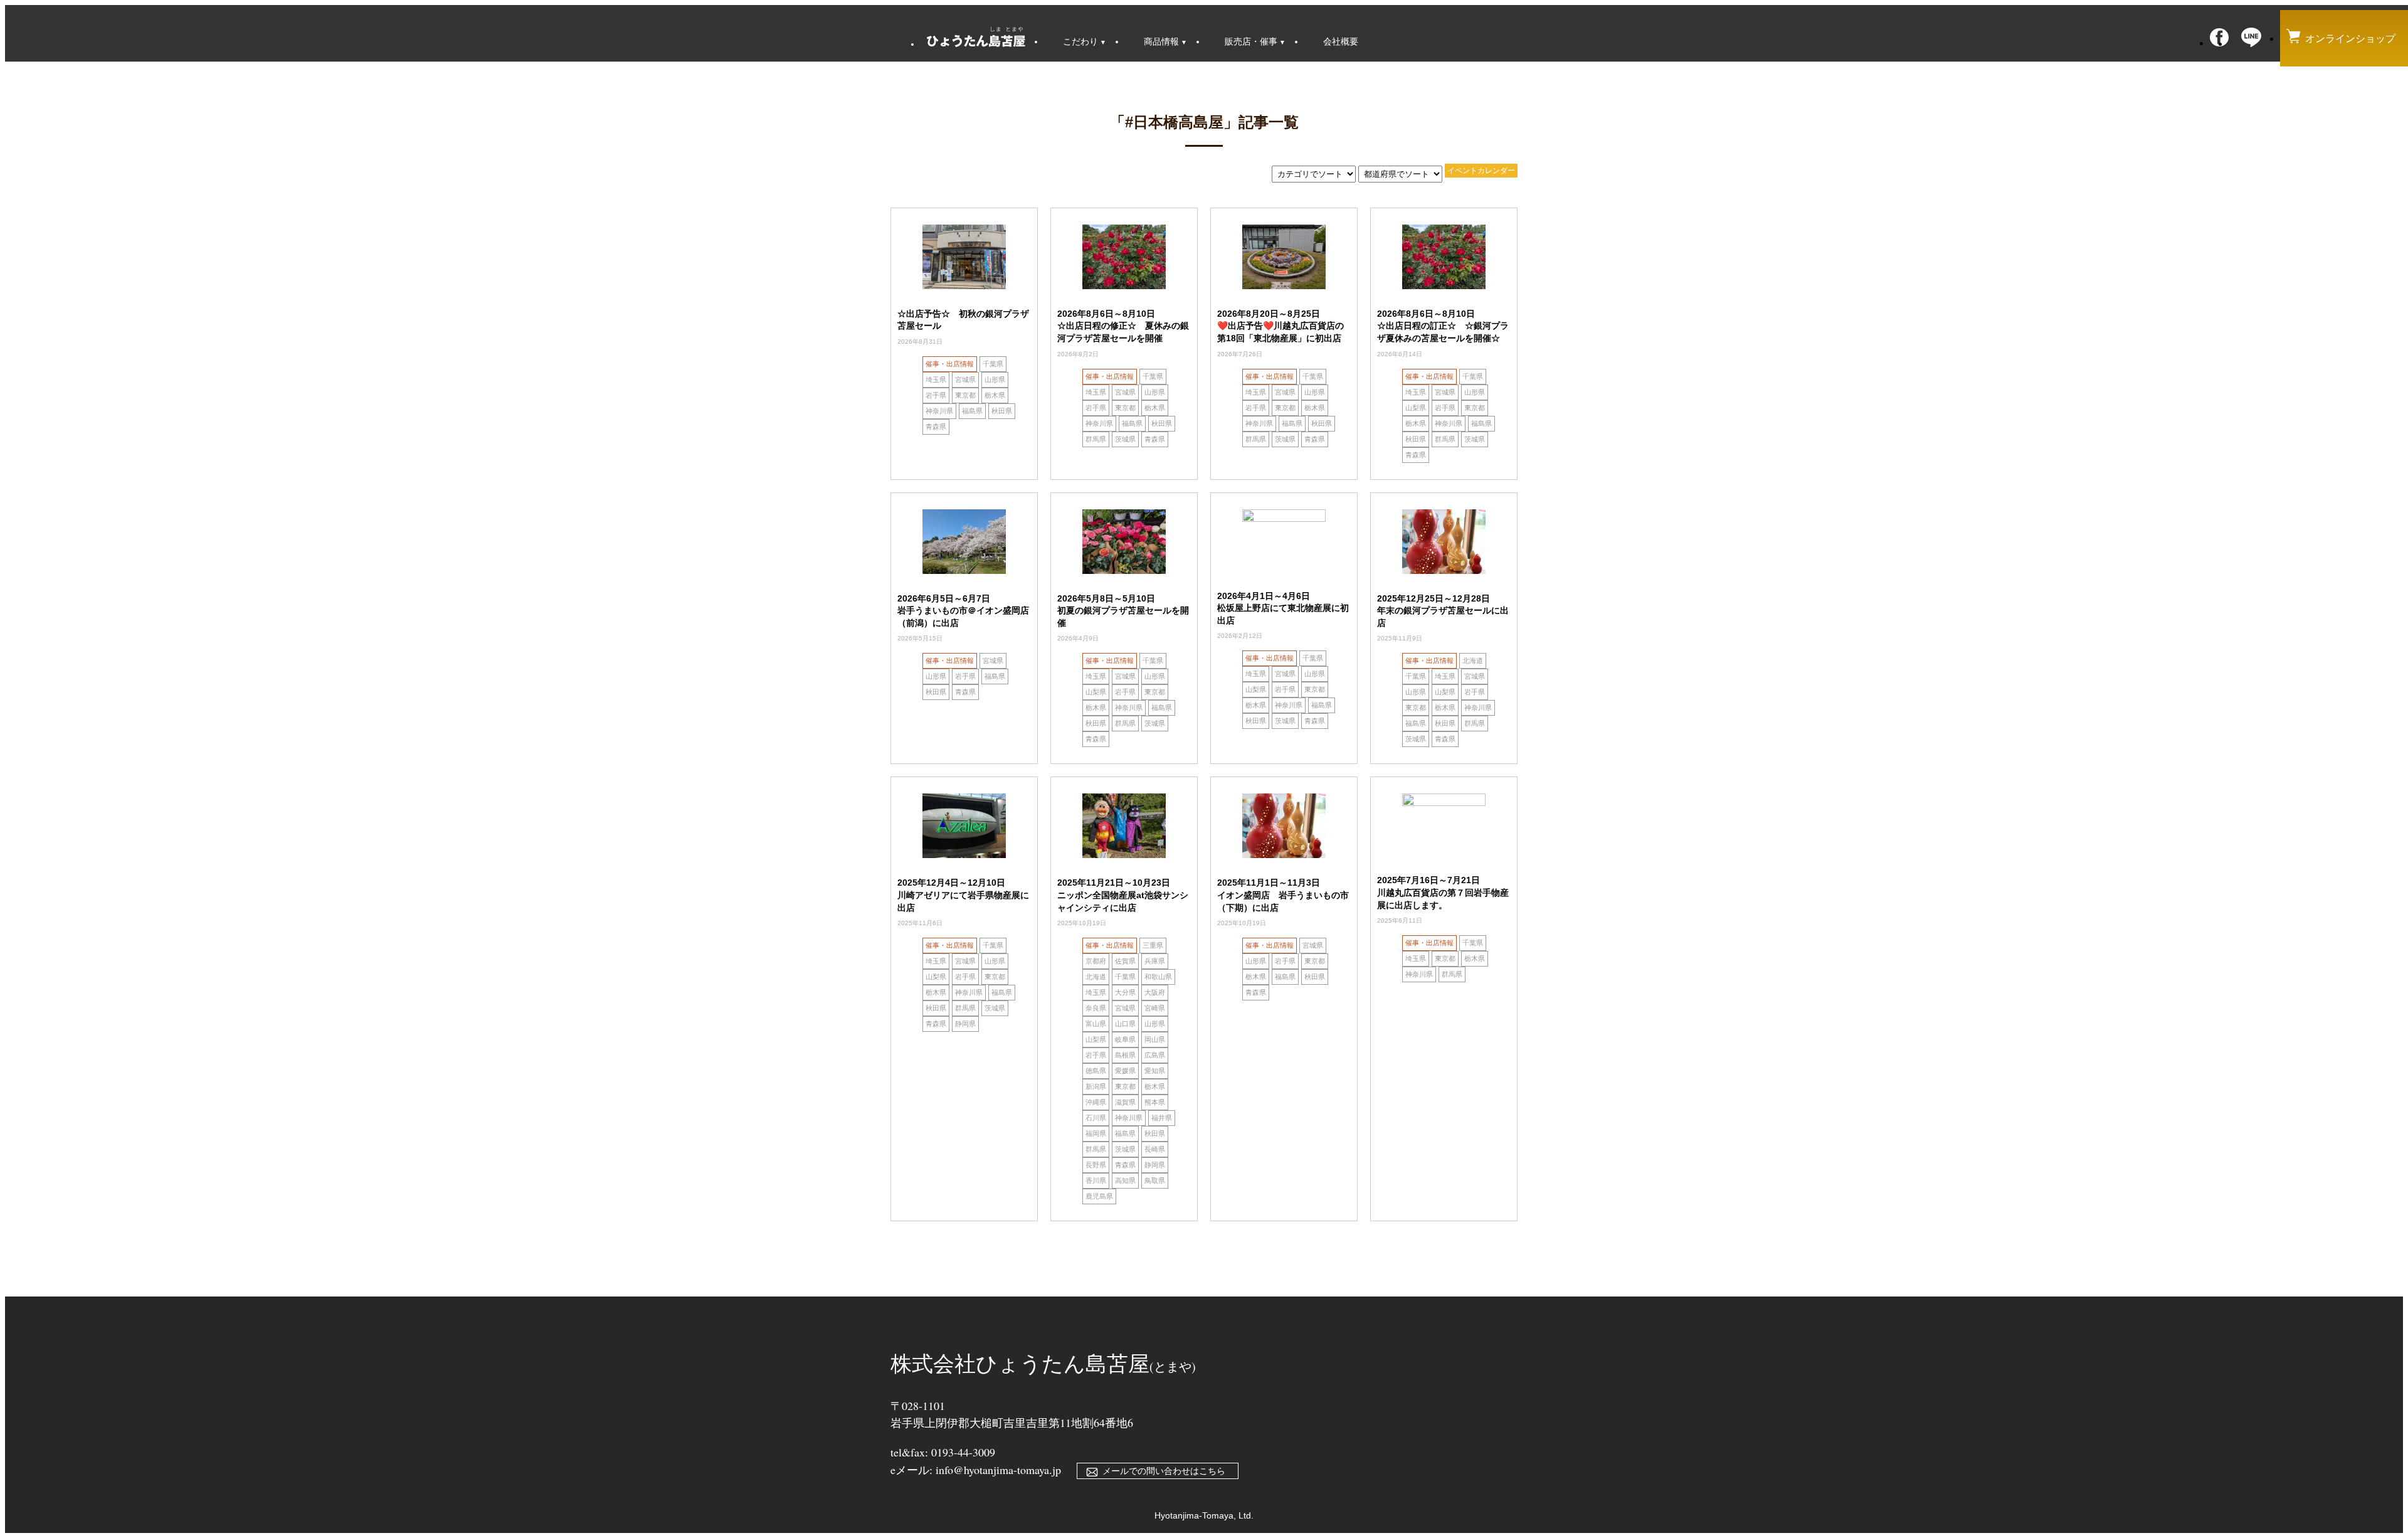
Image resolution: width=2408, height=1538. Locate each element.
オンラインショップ (2350, 39)
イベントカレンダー (1481, 171)
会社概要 (1341, 41)
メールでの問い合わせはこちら (1164, 1471)
